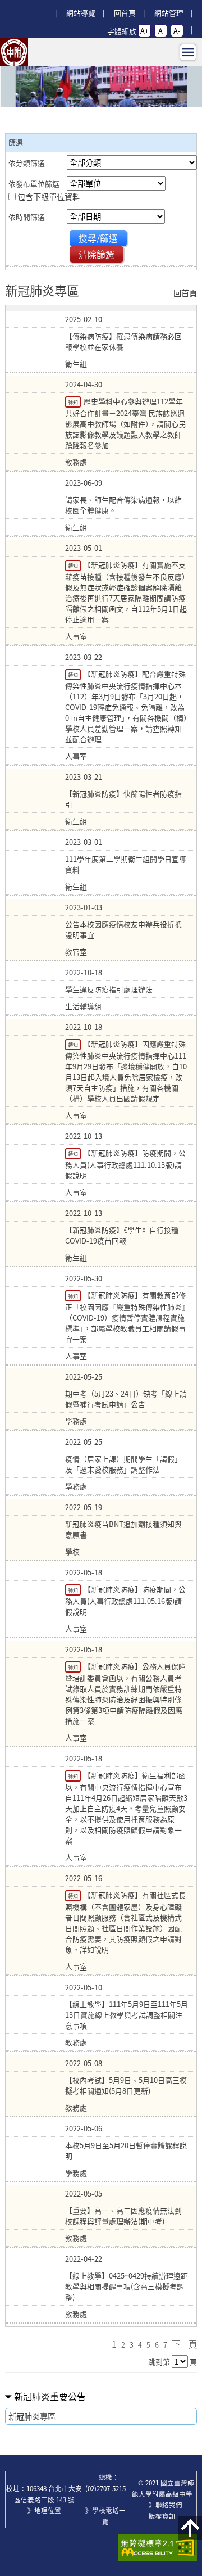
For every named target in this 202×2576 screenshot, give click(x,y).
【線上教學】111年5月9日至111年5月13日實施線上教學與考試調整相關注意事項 (127, 2015)
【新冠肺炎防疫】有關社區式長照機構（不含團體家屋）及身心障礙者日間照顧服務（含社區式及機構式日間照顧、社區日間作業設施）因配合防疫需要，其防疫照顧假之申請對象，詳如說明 (125, 1922)
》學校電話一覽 (105, 2516)
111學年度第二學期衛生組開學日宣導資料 (126, 864)
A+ (144, 31)
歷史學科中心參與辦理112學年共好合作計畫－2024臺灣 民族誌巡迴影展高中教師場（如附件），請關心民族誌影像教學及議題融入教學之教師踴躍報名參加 (125, 423)
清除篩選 (97, 254)
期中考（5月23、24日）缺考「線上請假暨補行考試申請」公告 (126, 1399)
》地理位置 (44, 2511)
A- (177, 31)
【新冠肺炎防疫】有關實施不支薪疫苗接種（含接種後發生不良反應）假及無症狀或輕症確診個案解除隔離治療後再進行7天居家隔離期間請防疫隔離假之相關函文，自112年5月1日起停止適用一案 (126, 592)
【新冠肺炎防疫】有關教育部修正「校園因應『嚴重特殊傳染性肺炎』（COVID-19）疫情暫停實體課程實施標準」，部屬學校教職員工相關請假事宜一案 (125, 1317)
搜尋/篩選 (98, 238)
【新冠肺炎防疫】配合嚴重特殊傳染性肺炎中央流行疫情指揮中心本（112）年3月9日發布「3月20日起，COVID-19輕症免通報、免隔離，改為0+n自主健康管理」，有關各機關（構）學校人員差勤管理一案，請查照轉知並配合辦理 (126, 706)
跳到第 (159, 2362)
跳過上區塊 (22, 4)
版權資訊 (162, 2516)
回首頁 (125, 13)
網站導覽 (81, 13)
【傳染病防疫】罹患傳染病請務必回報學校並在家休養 (123, 341)
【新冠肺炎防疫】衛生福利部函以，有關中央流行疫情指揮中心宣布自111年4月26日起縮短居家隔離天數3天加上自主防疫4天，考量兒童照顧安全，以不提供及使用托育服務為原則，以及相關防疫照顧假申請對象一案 (126, 1808)
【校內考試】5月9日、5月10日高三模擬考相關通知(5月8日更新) (126, 2085)
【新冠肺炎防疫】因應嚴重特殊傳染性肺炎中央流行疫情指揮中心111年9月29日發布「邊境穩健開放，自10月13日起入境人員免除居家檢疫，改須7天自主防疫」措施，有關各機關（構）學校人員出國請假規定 (126, 1071)
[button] (190, 2528)
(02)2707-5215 (105, 2489)
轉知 (73, 402)
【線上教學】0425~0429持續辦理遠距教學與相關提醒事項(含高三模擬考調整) (127, 2286)
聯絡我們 (169, 2505)
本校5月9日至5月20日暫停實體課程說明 (126, 2150)
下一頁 (184, 2344)
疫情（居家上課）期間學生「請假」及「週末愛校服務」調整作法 (123, 1464)
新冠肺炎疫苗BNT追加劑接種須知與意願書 (123, 1529)
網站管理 (169, 13)
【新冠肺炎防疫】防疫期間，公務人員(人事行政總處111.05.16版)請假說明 (125, 1600)
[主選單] (188, 52)
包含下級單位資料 (49, 197)
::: (55, 4)
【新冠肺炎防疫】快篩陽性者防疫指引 (123, 799)
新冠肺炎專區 (32, 2416)
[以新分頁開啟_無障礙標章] (157, 2548)
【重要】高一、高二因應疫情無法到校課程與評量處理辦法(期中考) (123, 2216)
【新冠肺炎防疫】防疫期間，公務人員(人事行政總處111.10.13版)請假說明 (125, 1164)
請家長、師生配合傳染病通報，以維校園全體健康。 (123, 505)
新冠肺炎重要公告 (50, 2396)
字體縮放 (122, 31)
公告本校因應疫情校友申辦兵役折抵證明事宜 (123, 929)
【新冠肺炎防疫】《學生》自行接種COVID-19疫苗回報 (122, 1235)
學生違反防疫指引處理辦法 (109, 989)
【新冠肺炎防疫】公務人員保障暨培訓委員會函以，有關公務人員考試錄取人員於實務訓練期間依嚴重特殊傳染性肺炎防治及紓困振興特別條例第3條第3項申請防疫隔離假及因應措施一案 (125, 1693)
